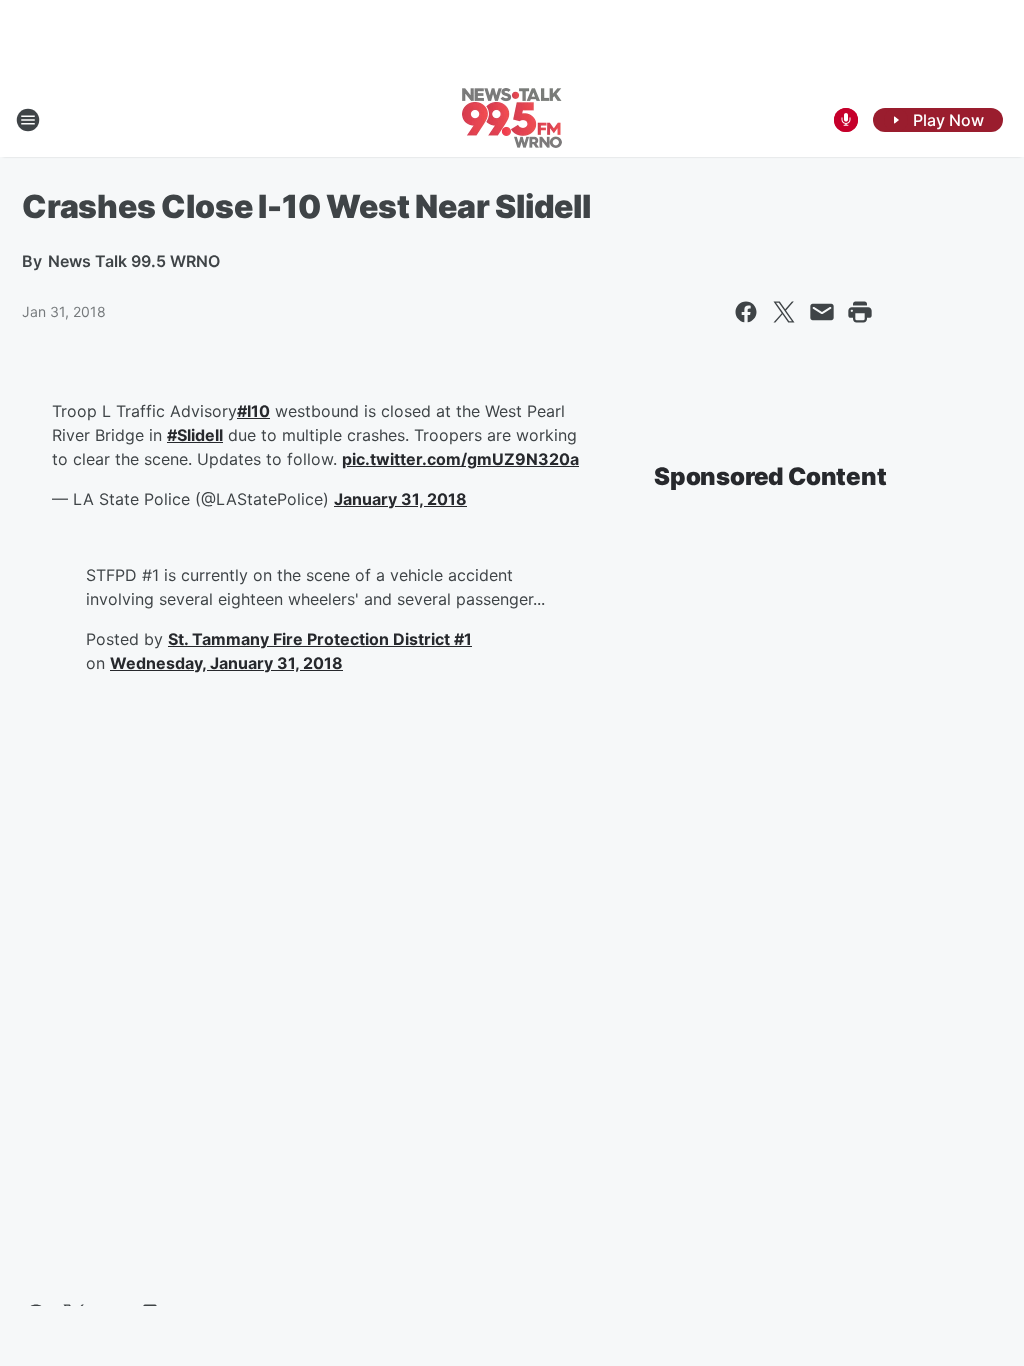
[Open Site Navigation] (28, 120)
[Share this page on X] (784, 312)
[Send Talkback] (846, 120)
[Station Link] (512, 120)
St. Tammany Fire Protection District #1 (320, 639)
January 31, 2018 (400, 499)
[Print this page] (860, 312)
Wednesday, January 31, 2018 (226, 663)
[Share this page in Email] (822, 312)
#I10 (253, 411)
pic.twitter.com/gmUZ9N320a (460, 459)
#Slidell (195, 435)
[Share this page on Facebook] (746, 312)
